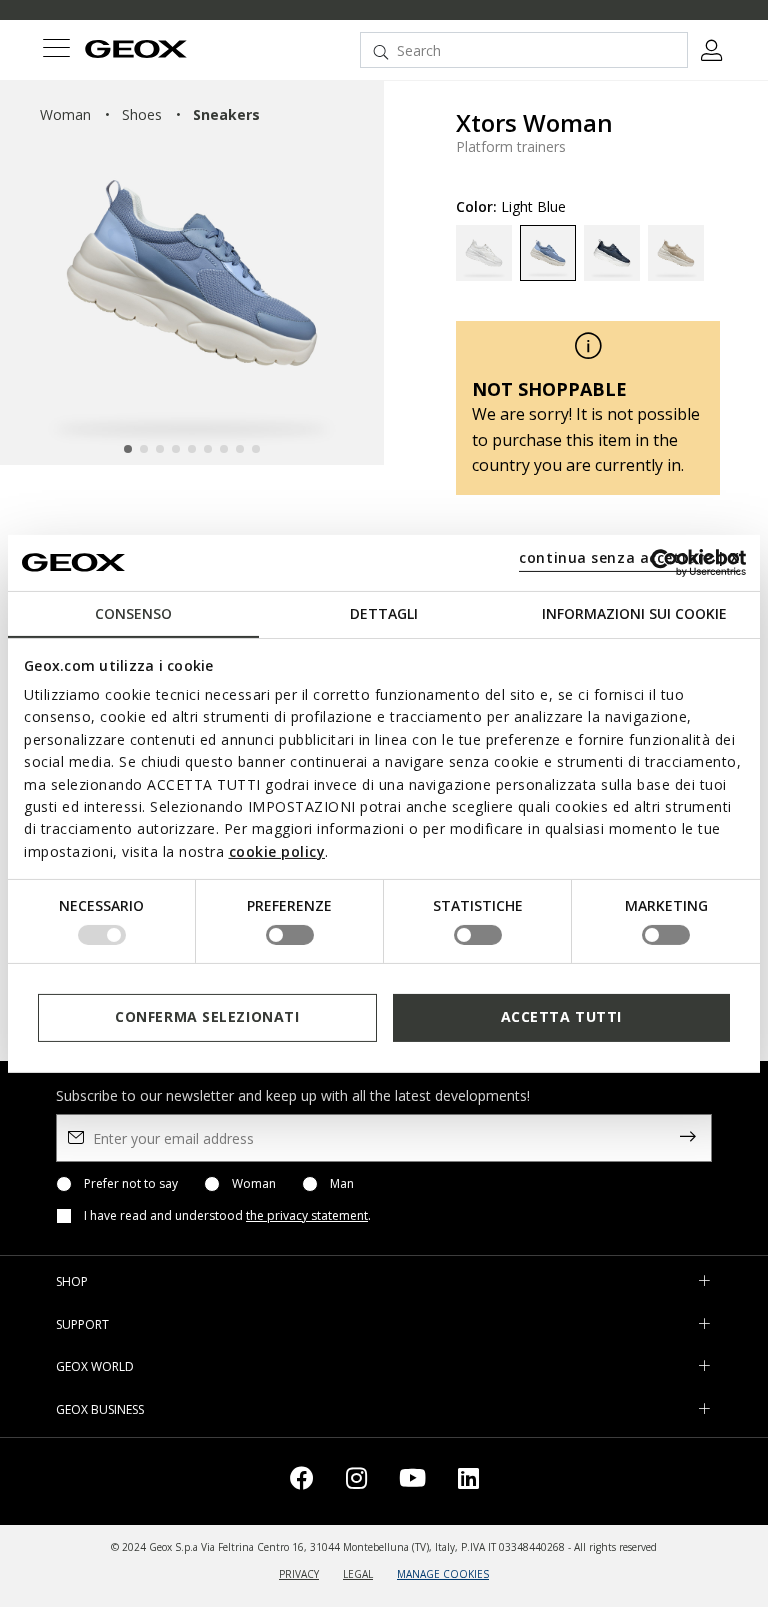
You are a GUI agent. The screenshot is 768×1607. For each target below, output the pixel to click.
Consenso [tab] (133, 612)
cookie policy (277, 851)
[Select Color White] (484, 253)
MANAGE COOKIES (443, 1574)
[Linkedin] (468, 1481)
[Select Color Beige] (676, 253)
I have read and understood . (227, 1216)
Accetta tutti (561, 1016)
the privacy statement (307, 1215)
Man (342, 1184)
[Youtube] (412, 1481)
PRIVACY (299, 1574)
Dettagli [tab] (384, 612)
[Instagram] (356, 1481)
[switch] (290, 935)
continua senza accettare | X (629, 557)
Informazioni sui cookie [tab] (634, 612)
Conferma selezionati (207, 1016)
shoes (142, 114)
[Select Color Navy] (612, 253)
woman (65, 114)
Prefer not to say (131, 1184)
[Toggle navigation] (56, 50)
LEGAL (358, 1574)
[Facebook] (302, 1481)
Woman (254, 1184)
